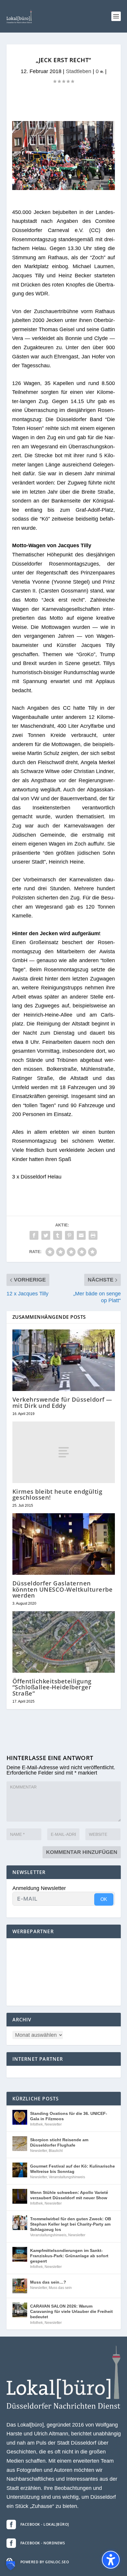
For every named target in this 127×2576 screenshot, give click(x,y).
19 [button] (105, 183)
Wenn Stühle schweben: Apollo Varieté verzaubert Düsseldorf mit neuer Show (69, 2195)
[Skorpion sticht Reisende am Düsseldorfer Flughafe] (20, 2144)
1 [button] (14, 183)
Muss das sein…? (48, 2282)
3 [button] (24, 183)
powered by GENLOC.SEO (45, 2562)
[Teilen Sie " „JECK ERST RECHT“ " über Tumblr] (58, 1235)
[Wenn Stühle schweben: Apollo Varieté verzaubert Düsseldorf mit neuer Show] (20, 2196)
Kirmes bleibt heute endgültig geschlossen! (57, 1494)
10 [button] (60, 183)
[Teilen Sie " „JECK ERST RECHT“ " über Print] (93, 1235)
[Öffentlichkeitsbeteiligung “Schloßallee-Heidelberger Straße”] (64, 1642)
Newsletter (53, 2124)
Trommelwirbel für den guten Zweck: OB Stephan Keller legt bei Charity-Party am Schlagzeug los (71, 2224)
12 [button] (70, 183)
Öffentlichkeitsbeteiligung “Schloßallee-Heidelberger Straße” (52, 1687)
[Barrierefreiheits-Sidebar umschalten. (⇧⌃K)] (111, 2560)
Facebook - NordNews (43, 2543)
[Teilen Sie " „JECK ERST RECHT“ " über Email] (81, 1235)
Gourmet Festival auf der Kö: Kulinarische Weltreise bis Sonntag (73, 2169)
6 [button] (39, 183)
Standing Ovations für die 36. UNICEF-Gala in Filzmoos (69, 2116)
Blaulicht (56, 2151)
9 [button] (54, 183)
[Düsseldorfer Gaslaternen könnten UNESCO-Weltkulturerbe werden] (64, 1544)
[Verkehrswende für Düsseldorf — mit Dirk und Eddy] (64, 1360)
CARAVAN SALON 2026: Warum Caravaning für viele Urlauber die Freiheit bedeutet (71, 2311)
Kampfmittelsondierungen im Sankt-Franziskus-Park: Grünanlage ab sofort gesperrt (69, 2256)
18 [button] (100, 183)
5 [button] (34, 183)
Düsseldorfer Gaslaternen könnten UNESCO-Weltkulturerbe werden (63, 1589)
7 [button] (44, 183)
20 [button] (110, 183)
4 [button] (29, 183)
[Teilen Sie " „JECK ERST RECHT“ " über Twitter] (46, 1235)
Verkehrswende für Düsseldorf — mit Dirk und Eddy (62, 1402)
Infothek (36, 2124)
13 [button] (75, 183)
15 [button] (85, 183)
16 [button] (90, 183)
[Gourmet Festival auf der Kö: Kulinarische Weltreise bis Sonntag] (20, 2170)
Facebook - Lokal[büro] (45, 2524)
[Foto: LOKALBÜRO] (63, 188)
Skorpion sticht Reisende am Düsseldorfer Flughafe (59, 2142)
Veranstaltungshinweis (67, 2177)
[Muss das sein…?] (20, 2286)
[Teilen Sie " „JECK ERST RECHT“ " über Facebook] (34, 1235)
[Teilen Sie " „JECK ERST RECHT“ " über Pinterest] (69, 1235)
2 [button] (19, 183)
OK (104, 1899)
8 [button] (49, 183)
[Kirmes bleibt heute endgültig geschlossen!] (64, 1452)
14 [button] (80, 183)
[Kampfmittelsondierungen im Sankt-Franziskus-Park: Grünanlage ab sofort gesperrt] (20, 2254)
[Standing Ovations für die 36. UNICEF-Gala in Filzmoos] (20, 2117)
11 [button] (65, 183)
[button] (116, 16)
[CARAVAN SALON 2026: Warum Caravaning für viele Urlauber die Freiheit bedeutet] (20, 2310)
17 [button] (95, 183)
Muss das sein (60, 2288)
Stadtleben (79, 71)
